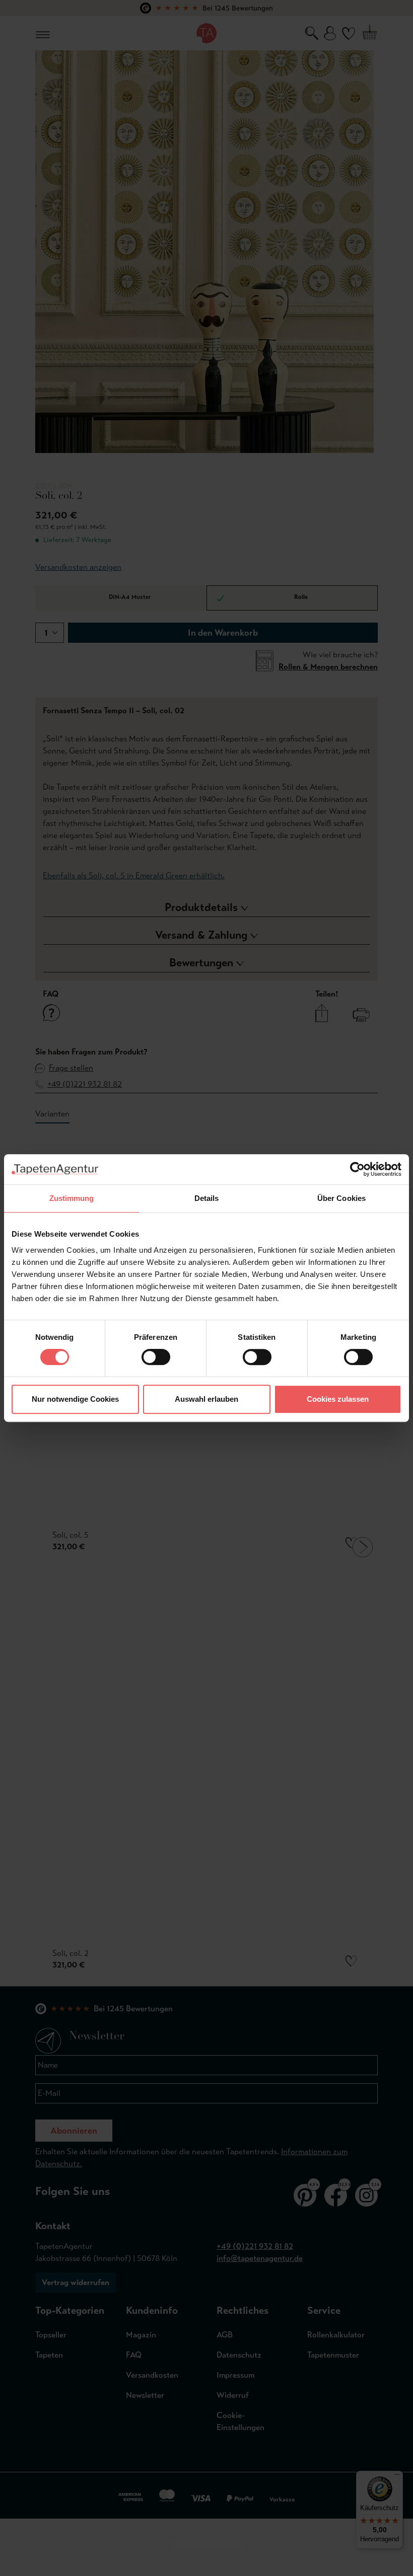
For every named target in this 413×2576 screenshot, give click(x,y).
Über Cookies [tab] (341, 1198)
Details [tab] (207, 1198)
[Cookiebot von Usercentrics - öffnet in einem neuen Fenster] (357, 1169)
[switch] (156, 1357)
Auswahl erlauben (206, 1399)
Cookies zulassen (338, 1399)
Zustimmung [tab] (72, 1198)
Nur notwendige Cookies (75, 1399)
